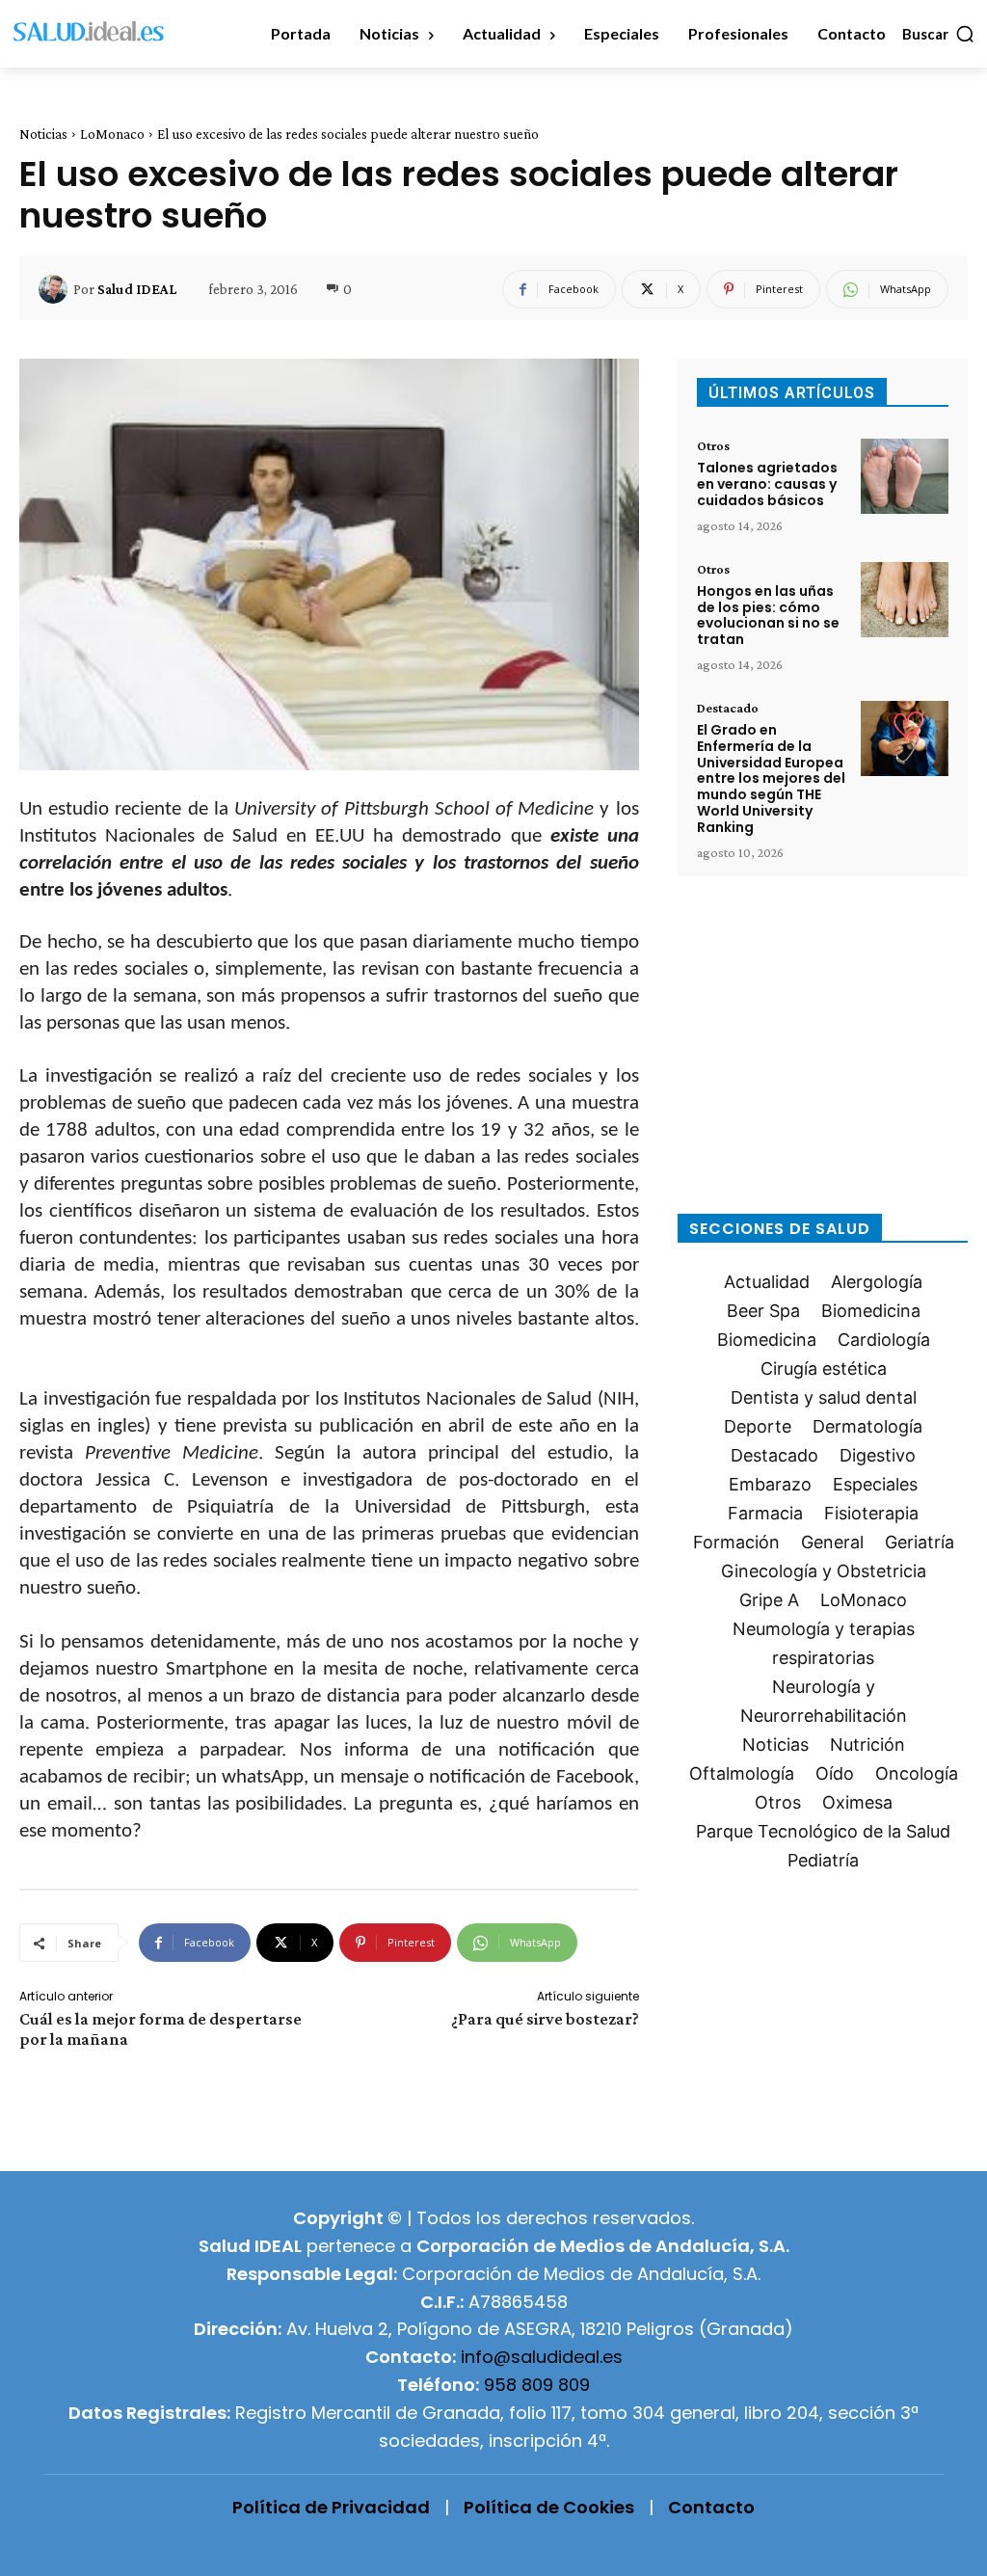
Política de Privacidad (331, 2507)
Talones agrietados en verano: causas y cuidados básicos (767, 484)
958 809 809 (537, 2385)
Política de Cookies (549, 2507)
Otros (713, 445)
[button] (939, 34)
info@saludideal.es (542, 2357)
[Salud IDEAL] (56, 289)
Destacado (728, 708)
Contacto (711, 2507)
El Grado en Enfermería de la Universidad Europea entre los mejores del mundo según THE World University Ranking (771, 778)
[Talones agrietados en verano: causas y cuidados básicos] (905, 476)
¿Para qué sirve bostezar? (545, 2019)
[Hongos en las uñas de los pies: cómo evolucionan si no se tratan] (905, 600)
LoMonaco (112, 134)
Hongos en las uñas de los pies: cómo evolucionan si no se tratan (768, 615)
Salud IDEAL (137, 289)
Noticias (43, 134)
